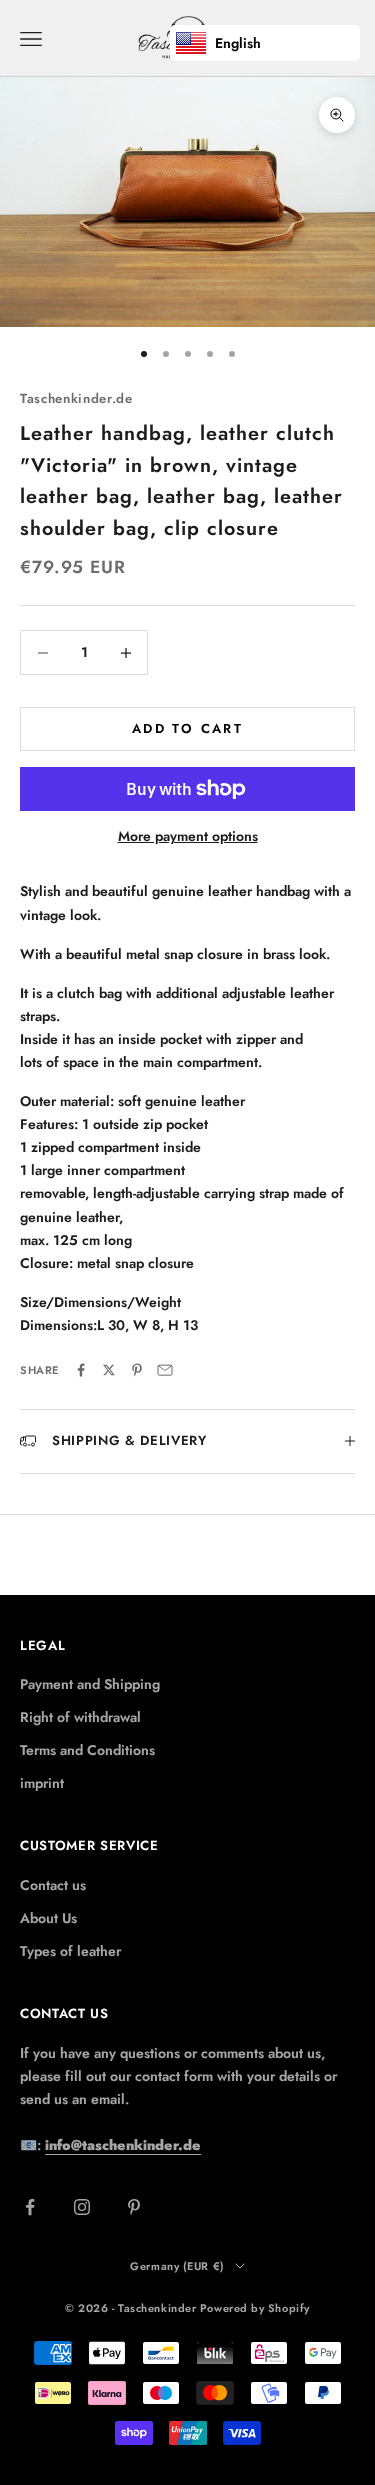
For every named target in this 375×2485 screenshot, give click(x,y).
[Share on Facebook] (81, 1370)
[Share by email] (165, 1370)
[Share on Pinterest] (137, 1370)
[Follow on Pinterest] (134, 2207)
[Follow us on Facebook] (30, 2207)
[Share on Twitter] (109, 1370)
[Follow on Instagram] (82, 2207)
